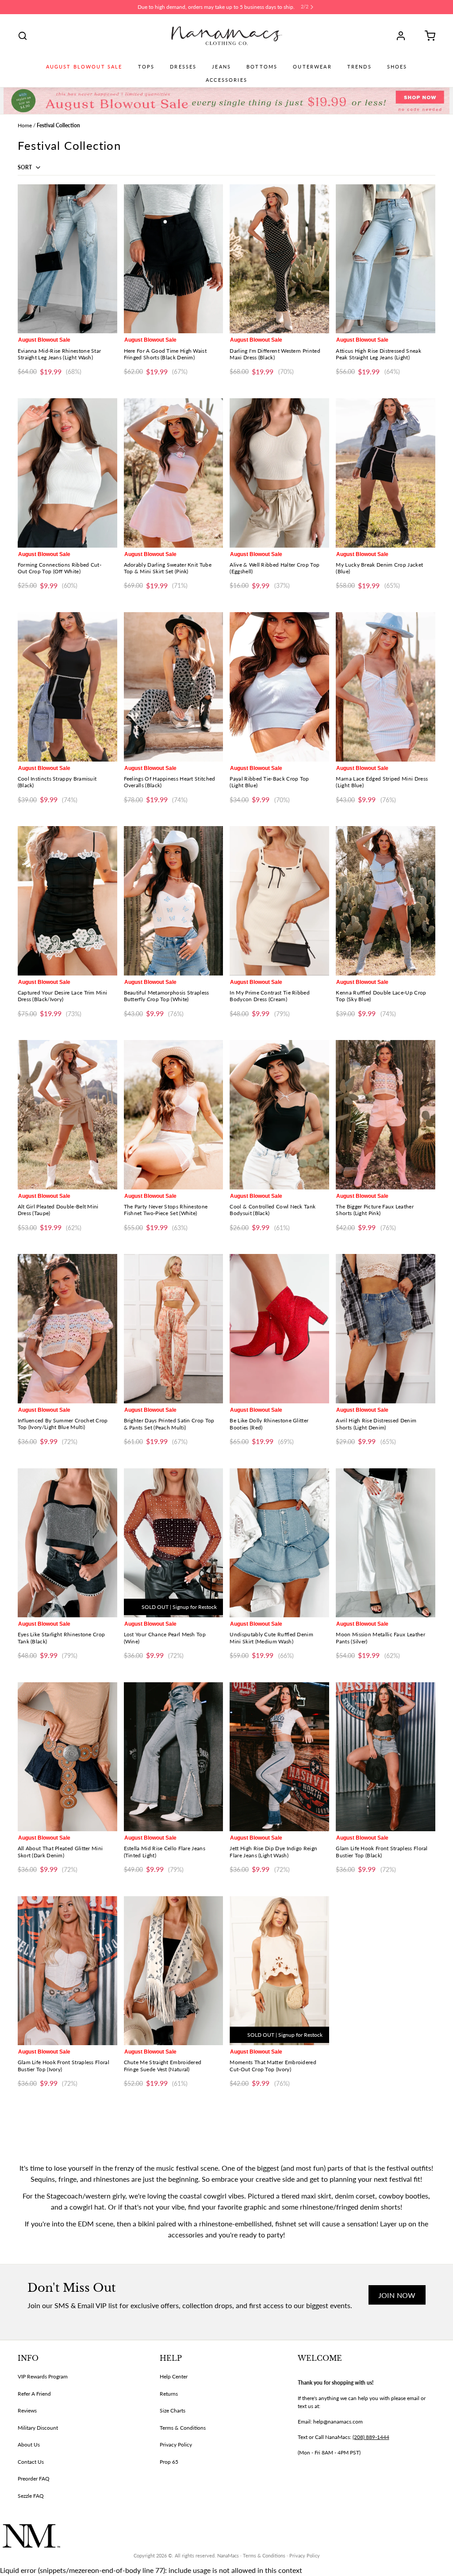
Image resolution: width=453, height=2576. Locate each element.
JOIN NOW (397, 2295)
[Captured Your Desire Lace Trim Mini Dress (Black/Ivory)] (67, 901)
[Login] (404, 36)
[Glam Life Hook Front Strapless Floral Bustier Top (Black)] (386, 1757)
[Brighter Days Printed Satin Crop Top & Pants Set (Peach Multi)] (174, 1328)
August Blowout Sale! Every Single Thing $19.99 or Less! (216, 7)
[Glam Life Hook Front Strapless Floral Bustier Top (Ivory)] (67, 1971)
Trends (359, 67)
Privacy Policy (176, 2445)
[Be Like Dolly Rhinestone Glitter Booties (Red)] (279, 1328)
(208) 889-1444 (371, 2437)
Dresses (183, 67)
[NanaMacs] (227, 36)
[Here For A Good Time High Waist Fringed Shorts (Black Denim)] (174, 259)
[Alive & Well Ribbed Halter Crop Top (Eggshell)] (279, 473)
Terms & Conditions (183, 2428)
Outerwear (312, 67)
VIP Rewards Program (43, 2376)
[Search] (23, 36)
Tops (146, 67)
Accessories (226, 80)
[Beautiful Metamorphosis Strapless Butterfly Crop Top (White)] (174, 901)
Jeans (221, 67)
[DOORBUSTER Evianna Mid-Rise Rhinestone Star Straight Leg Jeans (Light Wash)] (67, 259)
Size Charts (173, 2410)
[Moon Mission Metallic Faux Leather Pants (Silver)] (386, 1543)
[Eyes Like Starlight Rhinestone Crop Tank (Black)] (67, 1543)
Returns (169, 2394)
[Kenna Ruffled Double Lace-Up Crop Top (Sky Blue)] (386, 901)
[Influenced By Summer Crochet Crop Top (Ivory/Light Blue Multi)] (67, 1328)
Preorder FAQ (34, 2479)
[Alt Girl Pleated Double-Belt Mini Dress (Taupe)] (67, 1115)
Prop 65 (169, 2462)
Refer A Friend (34, 2394)
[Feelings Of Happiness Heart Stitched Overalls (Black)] (174, 687)
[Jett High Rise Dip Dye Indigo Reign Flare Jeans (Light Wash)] (279, 1757)
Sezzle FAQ (31, 2496)
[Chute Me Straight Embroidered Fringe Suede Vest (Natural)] (174, 1971)
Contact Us (31, 2462)
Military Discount (38, 2428)
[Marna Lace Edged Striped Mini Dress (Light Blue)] (386, 687)
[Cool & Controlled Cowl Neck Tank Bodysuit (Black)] (279, 1115)
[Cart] (427, 36)
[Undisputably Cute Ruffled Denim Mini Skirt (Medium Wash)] (279, 1543)
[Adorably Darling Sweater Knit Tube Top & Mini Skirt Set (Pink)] (174, 473)
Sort (25, 167)
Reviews (27, 2410)
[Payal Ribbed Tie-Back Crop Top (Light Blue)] (279, 687)
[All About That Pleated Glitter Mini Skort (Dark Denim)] (67, 1757)
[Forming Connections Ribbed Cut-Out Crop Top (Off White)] (67, 473)
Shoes (397, 67)
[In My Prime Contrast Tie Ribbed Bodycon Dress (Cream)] (279, 901)
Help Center (174, 2376)
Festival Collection (58, 125)
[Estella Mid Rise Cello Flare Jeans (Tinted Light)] (174, 1757)
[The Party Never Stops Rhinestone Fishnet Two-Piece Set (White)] (174, 1115)
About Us (29, 2445)
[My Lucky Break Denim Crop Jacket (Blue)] (386, 473)
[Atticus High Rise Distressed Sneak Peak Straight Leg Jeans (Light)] (386, 259)
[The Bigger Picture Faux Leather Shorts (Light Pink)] (386, 1115)
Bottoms (262, 67)
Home (25, 125)
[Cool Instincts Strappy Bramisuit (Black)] (67, 687)
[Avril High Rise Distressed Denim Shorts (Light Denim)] (386, 1328)
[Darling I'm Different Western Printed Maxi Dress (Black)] (279, 259)
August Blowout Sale (84, 67)
